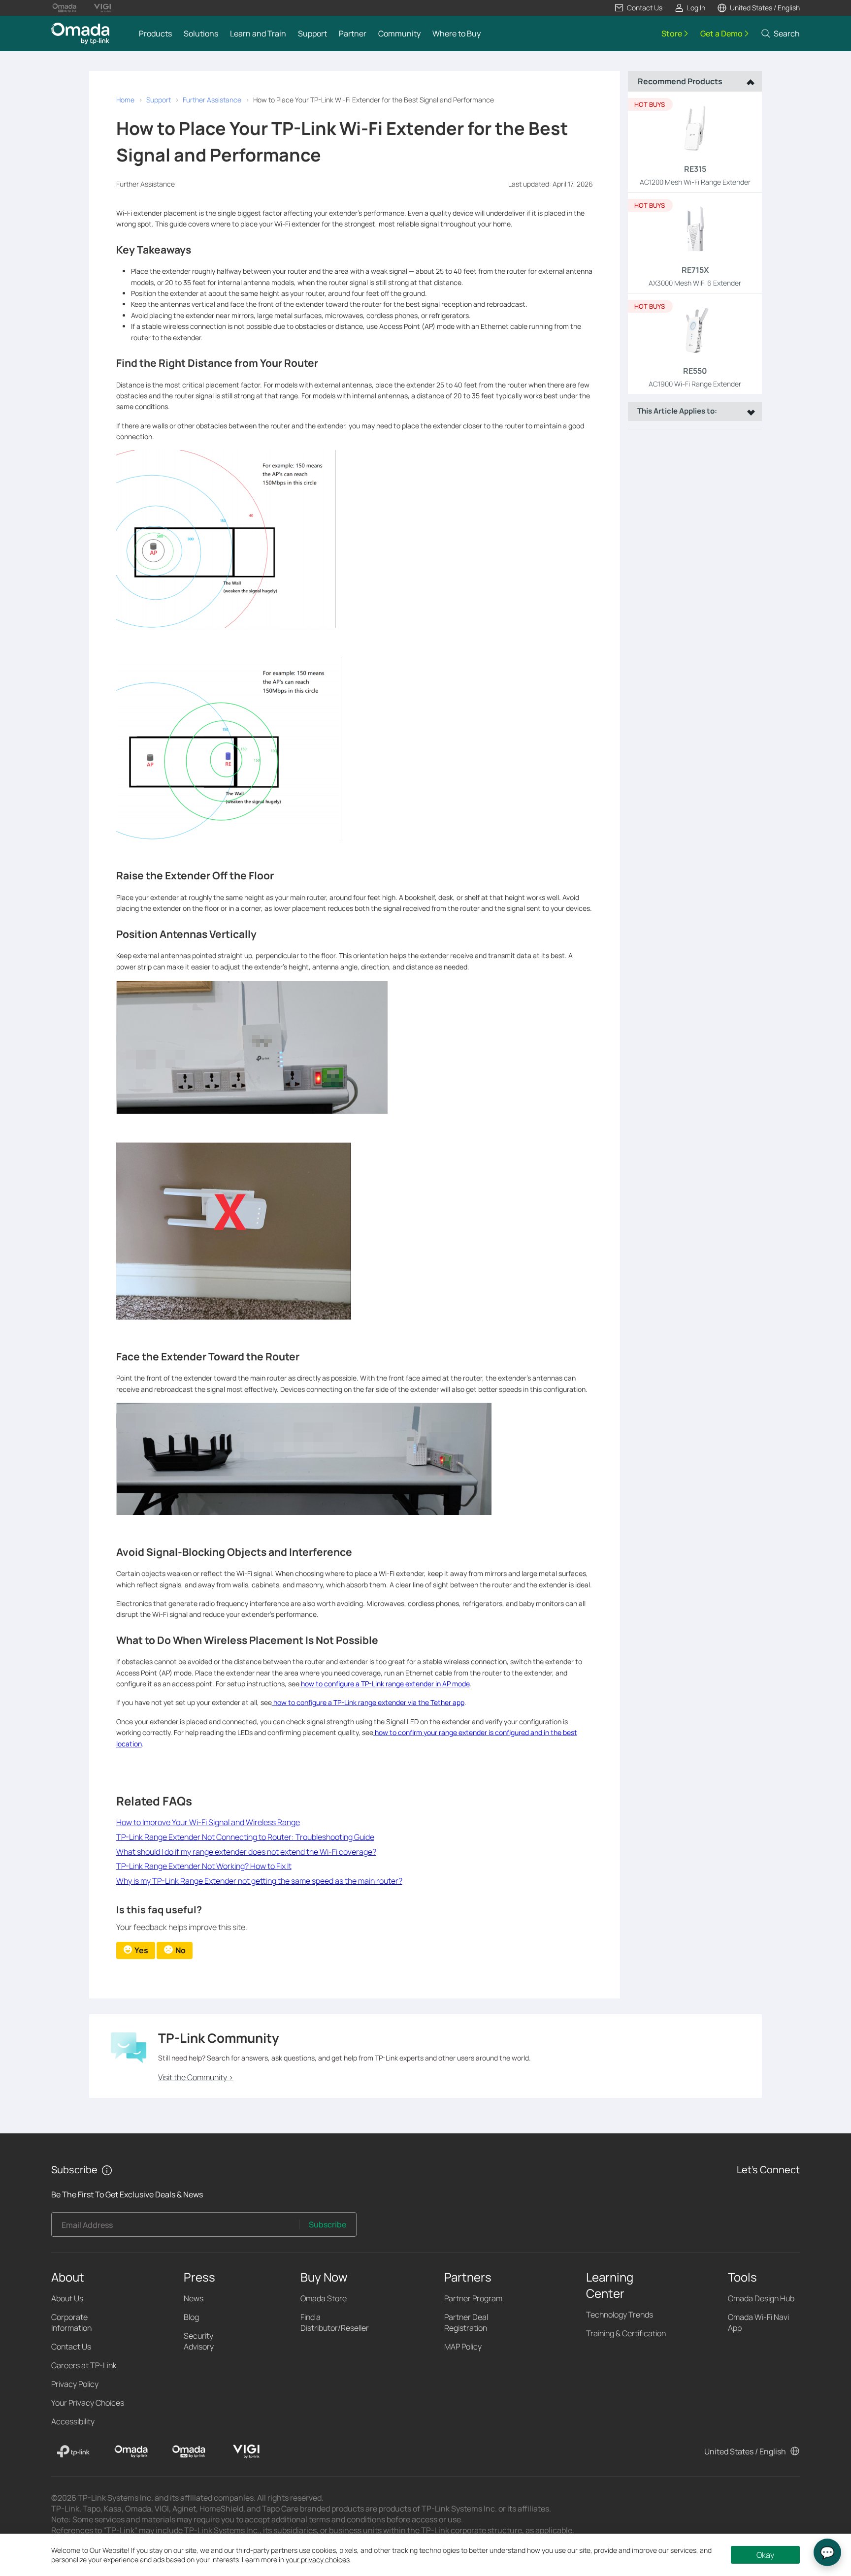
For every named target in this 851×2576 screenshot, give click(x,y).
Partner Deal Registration (466, 2322)
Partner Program (473, 2298)
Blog (191, 2317)
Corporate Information (71, 2322)
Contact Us (71, 2347)
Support (159, 100)
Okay (765, 2555)
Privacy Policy (75, 2384)
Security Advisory (199, 2341)
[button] (638, 8)
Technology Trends (620, 2315)
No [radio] (180, 1950)
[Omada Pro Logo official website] (64, 8)
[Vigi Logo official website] (102, 8)
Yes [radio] (141, 1950)
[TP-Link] (73, 2451)
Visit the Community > (196, 2077)
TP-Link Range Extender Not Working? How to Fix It (204, 1866)
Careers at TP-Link (84, 2365)
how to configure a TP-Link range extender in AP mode (385, 1684)
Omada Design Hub (761, 2298)
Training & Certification (626, 2333)
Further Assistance (212, 100)
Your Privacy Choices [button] (88, 2403)
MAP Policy (463, 2347)
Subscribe (327, 2224)
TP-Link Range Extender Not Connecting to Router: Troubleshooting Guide (245, 1837)
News (194, 2298)
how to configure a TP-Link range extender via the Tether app (368, 1702)
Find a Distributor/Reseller (335, 2322)
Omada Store (324, 2298)
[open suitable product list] (749, 411)
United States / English (745, 2451)
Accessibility (73, 2421)
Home (125, 100)
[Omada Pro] (189, 2451)
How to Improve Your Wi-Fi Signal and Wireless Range (208, 1822)
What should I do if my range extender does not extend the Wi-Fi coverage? (246, 1852)
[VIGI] (246, 2451)
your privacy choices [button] (318, 2560)
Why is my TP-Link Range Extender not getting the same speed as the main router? (259, 1881)
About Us (67, 2298)
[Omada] (131, 2451)
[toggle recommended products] (748, 81)
